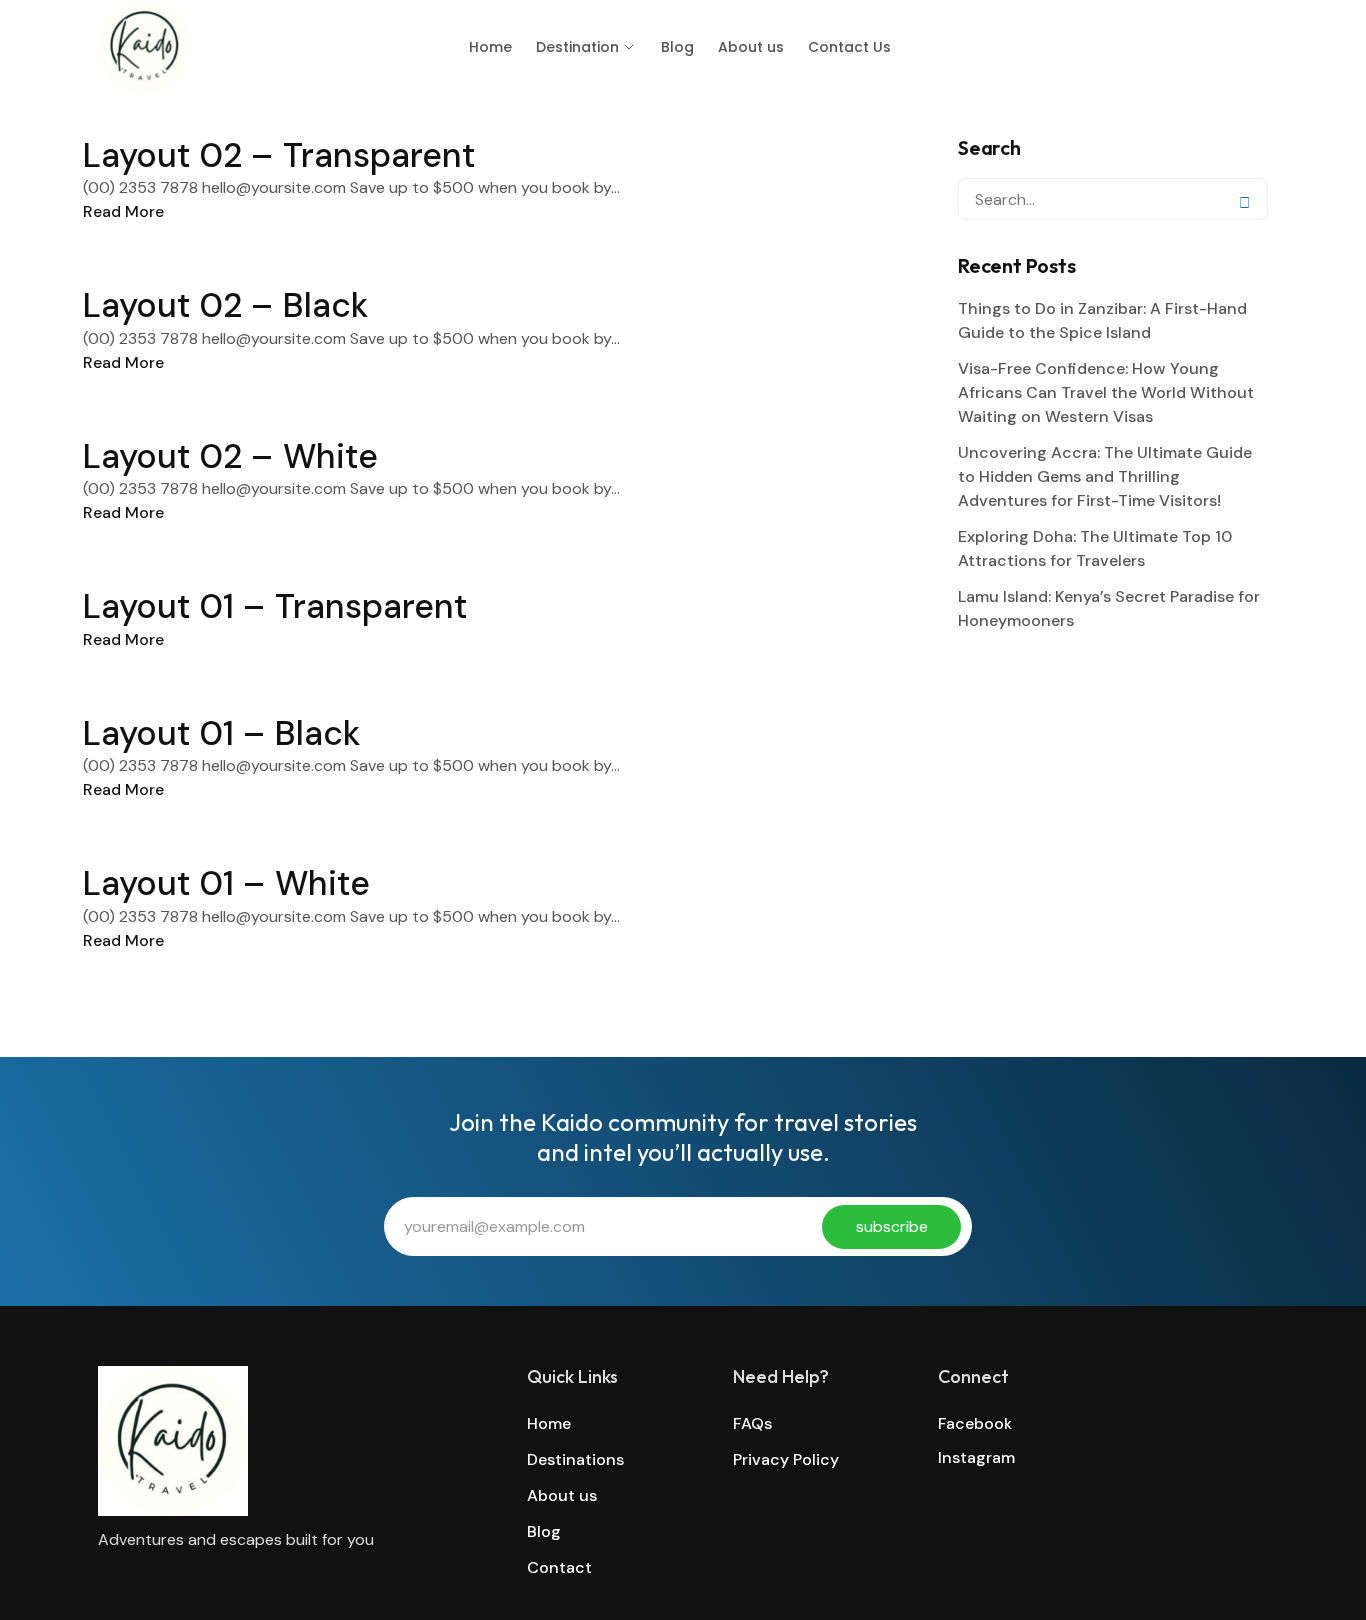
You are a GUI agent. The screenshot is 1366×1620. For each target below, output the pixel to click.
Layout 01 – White (226, 883)
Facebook (975, 1423)
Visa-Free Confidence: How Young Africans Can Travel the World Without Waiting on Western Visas (1106, 392)
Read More (123, 211)
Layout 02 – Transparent (279, 155)
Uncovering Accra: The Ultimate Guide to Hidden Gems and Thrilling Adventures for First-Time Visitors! (1105, 476)
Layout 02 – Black (225, 305)
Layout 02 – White (230, 456)
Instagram (976, 1457)
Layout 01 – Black (221, 733)
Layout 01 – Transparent (275, 606)
